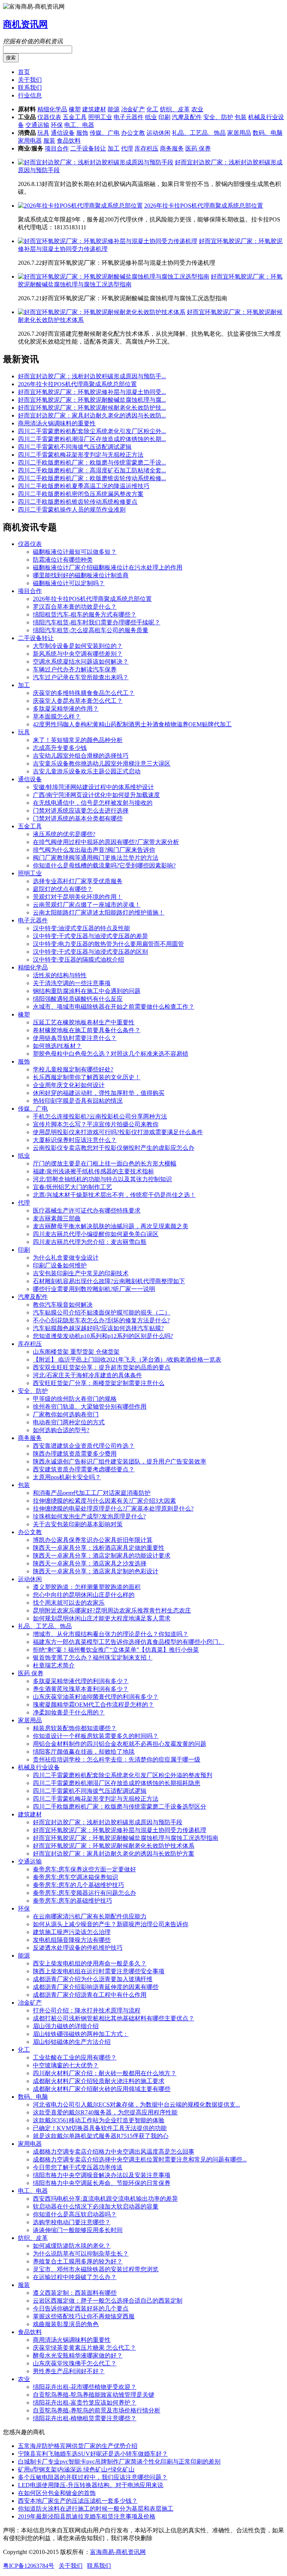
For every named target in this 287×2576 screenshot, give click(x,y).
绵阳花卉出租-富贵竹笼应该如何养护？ (85, 2403)
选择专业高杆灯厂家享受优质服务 (78, 881)
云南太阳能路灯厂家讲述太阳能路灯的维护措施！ (99, 913)
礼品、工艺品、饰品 (199, 133)
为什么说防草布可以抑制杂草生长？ (81, 2254)
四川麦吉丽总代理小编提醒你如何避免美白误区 (96, 1234)
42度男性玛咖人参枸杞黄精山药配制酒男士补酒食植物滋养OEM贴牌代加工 (132, 724)
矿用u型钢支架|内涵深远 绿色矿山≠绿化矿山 (76, 2469)
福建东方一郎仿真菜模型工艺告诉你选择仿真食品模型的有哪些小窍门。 (129, 1642)
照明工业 (100, 117)
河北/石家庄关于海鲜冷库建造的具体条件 (87, 1375)
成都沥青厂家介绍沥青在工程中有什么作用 (90, 1995)
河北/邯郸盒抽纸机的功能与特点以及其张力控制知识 (102, 1179)
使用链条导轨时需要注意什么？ (75, 1038)
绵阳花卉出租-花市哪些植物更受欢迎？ (85, 2387)
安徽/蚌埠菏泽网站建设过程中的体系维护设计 (93, 787)
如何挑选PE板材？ (57, 1046)
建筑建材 (94, 109)
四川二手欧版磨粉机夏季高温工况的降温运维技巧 (84, 486)
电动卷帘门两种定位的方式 (69, 1422)
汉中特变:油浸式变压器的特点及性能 (81, 928)
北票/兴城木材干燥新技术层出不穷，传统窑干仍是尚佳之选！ (114, 1195)
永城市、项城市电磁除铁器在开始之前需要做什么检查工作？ (114, 1007)
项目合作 (57, 148)
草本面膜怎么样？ (57, 716)
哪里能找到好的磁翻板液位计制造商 (81, 575)
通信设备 (63, 133)
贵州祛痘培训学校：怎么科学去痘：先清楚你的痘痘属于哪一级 (117, 1759)
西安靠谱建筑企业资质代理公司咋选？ (84, 1446)
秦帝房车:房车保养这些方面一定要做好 (84, 1869)
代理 (127, 148)
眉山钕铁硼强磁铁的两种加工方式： (81, 2034)
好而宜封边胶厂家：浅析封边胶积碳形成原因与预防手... (92, 376)
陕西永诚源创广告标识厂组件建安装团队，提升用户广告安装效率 (120, 1461)
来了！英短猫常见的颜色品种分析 (78, 740)
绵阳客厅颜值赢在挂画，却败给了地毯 (84, 1752)
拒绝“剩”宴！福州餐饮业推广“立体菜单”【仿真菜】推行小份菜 (116, 1650)
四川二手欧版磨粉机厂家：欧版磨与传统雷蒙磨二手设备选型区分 (120, 1807)
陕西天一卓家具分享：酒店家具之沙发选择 (90, 1563)
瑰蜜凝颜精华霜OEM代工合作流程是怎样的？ (93, 1705)
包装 (241, 117)
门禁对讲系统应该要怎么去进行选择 (81, 811)
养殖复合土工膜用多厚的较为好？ (78, 2261)
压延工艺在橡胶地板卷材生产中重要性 (84, 1022)
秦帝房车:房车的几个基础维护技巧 (78, 1885)
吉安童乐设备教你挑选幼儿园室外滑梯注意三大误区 (102, 764)
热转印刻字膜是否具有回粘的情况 (78, 1101)
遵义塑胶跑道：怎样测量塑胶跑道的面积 (87, 1587)
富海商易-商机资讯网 (118, 2552)
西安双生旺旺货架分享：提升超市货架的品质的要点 (102, 1367)
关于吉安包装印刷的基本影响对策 (78, 1524)
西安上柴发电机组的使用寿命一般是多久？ (90, 1963)
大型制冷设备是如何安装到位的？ (78, 646)
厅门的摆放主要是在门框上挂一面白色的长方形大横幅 (105, 1163)
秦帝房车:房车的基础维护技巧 (72, 1901)
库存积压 (146, 148)
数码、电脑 (268, 133)
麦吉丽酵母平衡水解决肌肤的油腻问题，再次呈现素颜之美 (111, 1226)
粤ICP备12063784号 (29, 2566)
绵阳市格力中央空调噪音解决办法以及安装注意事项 (102, 2175)
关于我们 (30, 80)
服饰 (82, 133)
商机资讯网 (25, 24)
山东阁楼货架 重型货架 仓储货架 (76, 1352)
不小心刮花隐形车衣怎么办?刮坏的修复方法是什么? (101, 1320)
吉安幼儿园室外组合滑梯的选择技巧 (81, 756)
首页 (24, 72)
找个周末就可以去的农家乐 (69, 1603)
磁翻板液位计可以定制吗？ (69, 583)
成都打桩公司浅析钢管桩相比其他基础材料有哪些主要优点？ (114, 2018)
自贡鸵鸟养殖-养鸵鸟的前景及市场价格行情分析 (97, 2410)
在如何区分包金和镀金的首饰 (57, 2493)
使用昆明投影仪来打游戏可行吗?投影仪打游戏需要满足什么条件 (118, 1132)
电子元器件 (129, 117)
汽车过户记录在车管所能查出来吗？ (81, 677)
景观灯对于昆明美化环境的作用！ (78, 897)
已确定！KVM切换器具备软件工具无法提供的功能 (100, 2128)
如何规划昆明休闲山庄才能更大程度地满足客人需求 (102, 1618)
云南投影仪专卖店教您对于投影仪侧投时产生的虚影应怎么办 (114, 1148)
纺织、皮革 (175, 109)
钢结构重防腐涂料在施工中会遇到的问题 (87, 991)
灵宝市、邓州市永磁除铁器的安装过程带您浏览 (96, 2269)
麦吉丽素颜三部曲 (57, 1218)
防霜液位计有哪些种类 (63, 560)
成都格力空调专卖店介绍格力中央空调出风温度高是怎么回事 (114, 2152)
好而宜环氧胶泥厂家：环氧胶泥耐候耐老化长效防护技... (92, 408)
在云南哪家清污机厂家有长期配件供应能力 (90, 1916)
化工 (152, 109)
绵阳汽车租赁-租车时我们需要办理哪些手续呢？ (97, 622)
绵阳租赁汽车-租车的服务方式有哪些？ (85, 614)
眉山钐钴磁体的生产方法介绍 (72, 2042)
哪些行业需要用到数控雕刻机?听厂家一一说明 (94, 1289)
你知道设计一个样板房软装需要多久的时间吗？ (96, 1736)
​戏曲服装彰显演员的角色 (66, 2324)
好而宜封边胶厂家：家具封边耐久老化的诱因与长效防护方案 (114, 1854)
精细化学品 (52, 109)
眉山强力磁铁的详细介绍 (66, 2026)
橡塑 (75, 109)
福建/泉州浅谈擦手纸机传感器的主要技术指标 (93, 1171)
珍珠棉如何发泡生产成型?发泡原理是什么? (89, 1516)
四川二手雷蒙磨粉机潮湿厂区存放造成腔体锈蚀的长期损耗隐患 (117, 1783)
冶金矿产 (133, 109)
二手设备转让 (88, 148)
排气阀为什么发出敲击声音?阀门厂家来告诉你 (94, 850)
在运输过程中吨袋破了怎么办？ (75, 2277)
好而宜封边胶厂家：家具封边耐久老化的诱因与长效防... (92, 415)
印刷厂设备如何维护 (60, 1265)
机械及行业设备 (39, 1767)
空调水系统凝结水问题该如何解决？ (81, 662)
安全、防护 (218, 117)
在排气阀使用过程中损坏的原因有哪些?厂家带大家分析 (106, 842)
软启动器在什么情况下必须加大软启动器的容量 (96, 2206)
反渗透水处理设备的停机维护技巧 (78, 1948)
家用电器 (30, 141)
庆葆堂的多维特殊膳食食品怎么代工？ (84, 693)
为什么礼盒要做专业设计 (66, 1258)
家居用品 (239, 133)
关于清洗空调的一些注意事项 (72, 983)
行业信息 (30, 95)
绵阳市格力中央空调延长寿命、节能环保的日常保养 (102, 2183)
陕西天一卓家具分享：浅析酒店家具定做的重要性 (99, 1548)
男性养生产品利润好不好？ (69, 2371)
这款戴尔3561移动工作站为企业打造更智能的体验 (99, 2120)
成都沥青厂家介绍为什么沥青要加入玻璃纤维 (93, 1979)
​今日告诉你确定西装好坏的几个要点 (81, 2308)
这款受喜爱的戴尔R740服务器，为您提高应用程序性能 (105, 2112)
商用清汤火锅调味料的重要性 (57, 423)
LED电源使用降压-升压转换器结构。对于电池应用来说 (91, 2485)
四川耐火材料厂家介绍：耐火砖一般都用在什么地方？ (105, 2073)
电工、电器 (79, 125)
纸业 (151, 117)
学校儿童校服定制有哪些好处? (73, 1069)
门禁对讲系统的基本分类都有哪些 (78, 818)
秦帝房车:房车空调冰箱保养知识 (75, 1877)
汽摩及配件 (187, 117)
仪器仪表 (49, 117)
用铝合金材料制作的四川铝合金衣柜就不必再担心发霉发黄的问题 (120, 1744)
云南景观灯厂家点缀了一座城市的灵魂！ (87, 905)
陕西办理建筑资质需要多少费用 (75, 1454)
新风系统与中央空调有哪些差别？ (78, 654)
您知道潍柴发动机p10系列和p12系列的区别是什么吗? (103, 1336)
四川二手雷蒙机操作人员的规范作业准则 (72, 510)
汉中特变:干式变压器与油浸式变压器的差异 (90, 936)
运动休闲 (158, 133)
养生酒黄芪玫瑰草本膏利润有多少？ (81, 1689)
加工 (114, 148)
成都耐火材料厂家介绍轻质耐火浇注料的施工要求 (99, 2081)
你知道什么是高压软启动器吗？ (75, 2214)
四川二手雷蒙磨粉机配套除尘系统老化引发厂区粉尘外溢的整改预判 (123, 1775)
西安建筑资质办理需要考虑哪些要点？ (84, 1469)
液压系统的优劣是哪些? (64, 834)
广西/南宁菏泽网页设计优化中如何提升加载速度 (96, 795)
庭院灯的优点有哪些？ (63, 889)
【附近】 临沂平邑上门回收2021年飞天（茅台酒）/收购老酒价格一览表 (127, 1360)
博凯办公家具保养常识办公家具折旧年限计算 (93, 1540)
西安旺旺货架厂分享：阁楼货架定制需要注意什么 (99, 1383)
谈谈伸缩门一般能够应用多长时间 (78, 2230)
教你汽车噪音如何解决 (63, 1305)
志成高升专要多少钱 (60, 748)
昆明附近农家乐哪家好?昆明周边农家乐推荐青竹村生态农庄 (112, 1610)
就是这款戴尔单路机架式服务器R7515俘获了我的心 (101, 2136)
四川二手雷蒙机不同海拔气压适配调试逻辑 (75, 447)
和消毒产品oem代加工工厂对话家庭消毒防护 (92, 1493)
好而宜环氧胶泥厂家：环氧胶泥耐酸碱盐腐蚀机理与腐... (92, 400)
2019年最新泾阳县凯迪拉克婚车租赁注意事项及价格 (87, 2516)
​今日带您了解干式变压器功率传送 (78, 2167)
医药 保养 (198, 148)
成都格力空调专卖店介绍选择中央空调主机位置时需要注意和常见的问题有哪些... (140, 2159)
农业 (197, 109)
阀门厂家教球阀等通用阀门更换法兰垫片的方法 (96, 858)
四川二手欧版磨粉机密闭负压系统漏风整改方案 (81, 494)
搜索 (11, 58)
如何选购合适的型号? (61, 1430)
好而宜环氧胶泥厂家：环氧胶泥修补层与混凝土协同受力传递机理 (120, 1830)
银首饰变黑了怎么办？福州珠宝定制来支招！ (93, 1658)
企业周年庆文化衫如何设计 (69, 1085)
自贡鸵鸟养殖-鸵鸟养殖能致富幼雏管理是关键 (94, 2395)
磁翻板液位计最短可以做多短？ (75, 552)
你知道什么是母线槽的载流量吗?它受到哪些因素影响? (104, 865)
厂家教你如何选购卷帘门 (66, 1414)
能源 (114, 109)
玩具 (43, 133)
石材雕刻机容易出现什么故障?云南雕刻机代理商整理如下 (109, 1281)
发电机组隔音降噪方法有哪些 (72, 1940)
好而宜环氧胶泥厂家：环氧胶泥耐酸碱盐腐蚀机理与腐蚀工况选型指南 (126, 1838)
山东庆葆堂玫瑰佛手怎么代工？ (75, 2363)
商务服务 (172, 148)
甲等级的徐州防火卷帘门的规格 (75, 1399)
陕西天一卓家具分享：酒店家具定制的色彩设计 (96, 1571)
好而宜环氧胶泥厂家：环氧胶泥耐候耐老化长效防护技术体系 (114, 1846)
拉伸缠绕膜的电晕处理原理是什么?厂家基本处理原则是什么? (113, 1509)
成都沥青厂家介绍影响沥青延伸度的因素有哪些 (96, 1987)
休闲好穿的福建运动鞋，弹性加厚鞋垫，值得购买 (99, 1093)
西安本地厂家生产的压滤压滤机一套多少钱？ (78, 2501)
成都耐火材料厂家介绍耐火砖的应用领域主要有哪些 (102, 2089)
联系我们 (30, 88)
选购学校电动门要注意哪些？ (72, 2222)
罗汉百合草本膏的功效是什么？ (75, 607)
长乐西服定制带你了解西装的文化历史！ (87, 1077)
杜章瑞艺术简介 (54, 1665)
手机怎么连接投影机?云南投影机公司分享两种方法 (100, 1116)
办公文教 (133, 133)
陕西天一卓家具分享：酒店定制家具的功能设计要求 (102, 1556)
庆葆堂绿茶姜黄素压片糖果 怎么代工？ (84, 2348)
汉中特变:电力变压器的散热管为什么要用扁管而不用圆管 (108, 944)
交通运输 (37, 125)
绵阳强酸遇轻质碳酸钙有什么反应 (78, 999)
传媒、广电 (105, 133)
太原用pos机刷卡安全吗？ (67, 1477)
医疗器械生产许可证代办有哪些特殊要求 (87, 1211)
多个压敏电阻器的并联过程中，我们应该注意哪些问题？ (93, 2477)
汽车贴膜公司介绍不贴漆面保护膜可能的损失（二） (102, 1312)
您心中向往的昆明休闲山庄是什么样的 (84, 1595)
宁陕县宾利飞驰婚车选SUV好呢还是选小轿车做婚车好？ (93, 2454)
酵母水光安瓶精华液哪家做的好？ (78, 2355)
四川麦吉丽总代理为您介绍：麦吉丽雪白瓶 (90, 1242)
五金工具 (75, 117)
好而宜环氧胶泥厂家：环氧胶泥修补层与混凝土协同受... (92, 392)
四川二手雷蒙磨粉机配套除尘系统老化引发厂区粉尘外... (92, 431)
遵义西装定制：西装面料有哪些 (75, 2293)
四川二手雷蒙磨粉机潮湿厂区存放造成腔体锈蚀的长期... (92, 439)
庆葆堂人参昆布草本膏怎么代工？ (78, 701)
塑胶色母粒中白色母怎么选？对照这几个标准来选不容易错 (111, 1054)
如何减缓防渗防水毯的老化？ (72, 2246)
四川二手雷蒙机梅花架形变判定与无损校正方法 (81, 455)
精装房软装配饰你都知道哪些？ (75, 1728)
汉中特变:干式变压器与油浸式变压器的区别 (90, 952)
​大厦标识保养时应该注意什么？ (75, 1140)
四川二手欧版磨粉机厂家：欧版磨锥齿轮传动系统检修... (92, 478)
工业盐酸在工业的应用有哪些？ (75, 2057)
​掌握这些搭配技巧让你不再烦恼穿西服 (84, 2316)
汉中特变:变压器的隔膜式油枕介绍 (78, 960)
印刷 (164, 117)
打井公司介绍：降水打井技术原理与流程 (87, 2010)
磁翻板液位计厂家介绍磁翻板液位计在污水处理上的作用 (108, 567)
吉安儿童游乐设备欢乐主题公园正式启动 (87, 771)
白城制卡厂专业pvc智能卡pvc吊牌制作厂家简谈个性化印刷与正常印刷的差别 (119, 2462)
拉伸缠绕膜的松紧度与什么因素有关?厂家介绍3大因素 (104, 1501)
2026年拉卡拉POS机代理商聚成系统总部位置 (204, 206)
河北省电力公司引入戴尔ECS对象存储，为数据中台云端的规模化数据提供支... (136, 2105)
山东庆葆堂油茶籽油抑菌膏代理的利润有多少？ (96, 1697)
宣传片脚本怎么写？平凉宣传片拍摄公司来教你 (96, 1124)
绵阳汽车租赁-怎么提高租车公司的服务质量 (91, 630)
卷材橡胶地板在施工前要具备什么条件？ (87, 1030)
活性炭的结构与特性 (60, 975)
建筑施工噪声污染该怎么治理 (72, 1932)
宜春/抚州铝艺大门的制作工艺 (72, 1187)
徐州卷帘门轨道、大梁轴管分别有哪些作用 (90, 1407)
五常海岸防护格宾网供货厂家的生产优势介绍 (78, 2446)
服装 (49, 141)
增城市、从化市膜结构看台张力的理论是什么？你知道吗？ (111, 1634)
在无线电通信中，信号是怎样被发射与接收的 (93, 803)
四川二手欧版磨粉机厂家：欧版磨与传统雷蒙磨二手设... (92, 463)
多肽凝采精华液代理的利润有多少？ (81, 1681)
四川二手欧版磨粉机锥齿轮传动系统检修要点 (78, 502)
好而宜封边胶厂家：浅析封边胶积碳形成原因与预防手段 (108, 1822)
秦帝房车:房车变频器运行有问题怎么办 (84, 1893)
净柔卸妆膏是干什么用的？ (69, 1712)
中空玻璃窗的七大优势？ (66, 2065)
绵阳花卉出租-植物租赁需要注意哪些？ (85, 2418)
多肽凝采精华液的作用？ (66, 709)
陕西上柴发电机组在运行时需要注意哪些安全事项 (99, 1971)
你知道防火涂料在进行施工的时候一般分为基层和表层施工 (96, 2509)
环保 (57, 125)
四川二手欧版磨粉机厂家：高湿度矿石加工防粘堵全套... (92, 470)
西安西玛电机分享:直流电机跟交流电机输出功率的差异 (105, 2199)
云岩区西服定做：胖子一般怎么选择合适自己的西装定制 (108, 2301)
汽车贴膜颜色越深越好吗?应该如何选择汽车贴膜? (98, 1328)
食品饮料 (69, 141)
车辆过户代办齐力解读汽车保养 (75, 669)
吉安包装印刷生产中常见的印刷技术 (81, 1273)
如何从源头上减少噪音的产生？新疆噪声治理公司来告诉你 (111, 1924)
